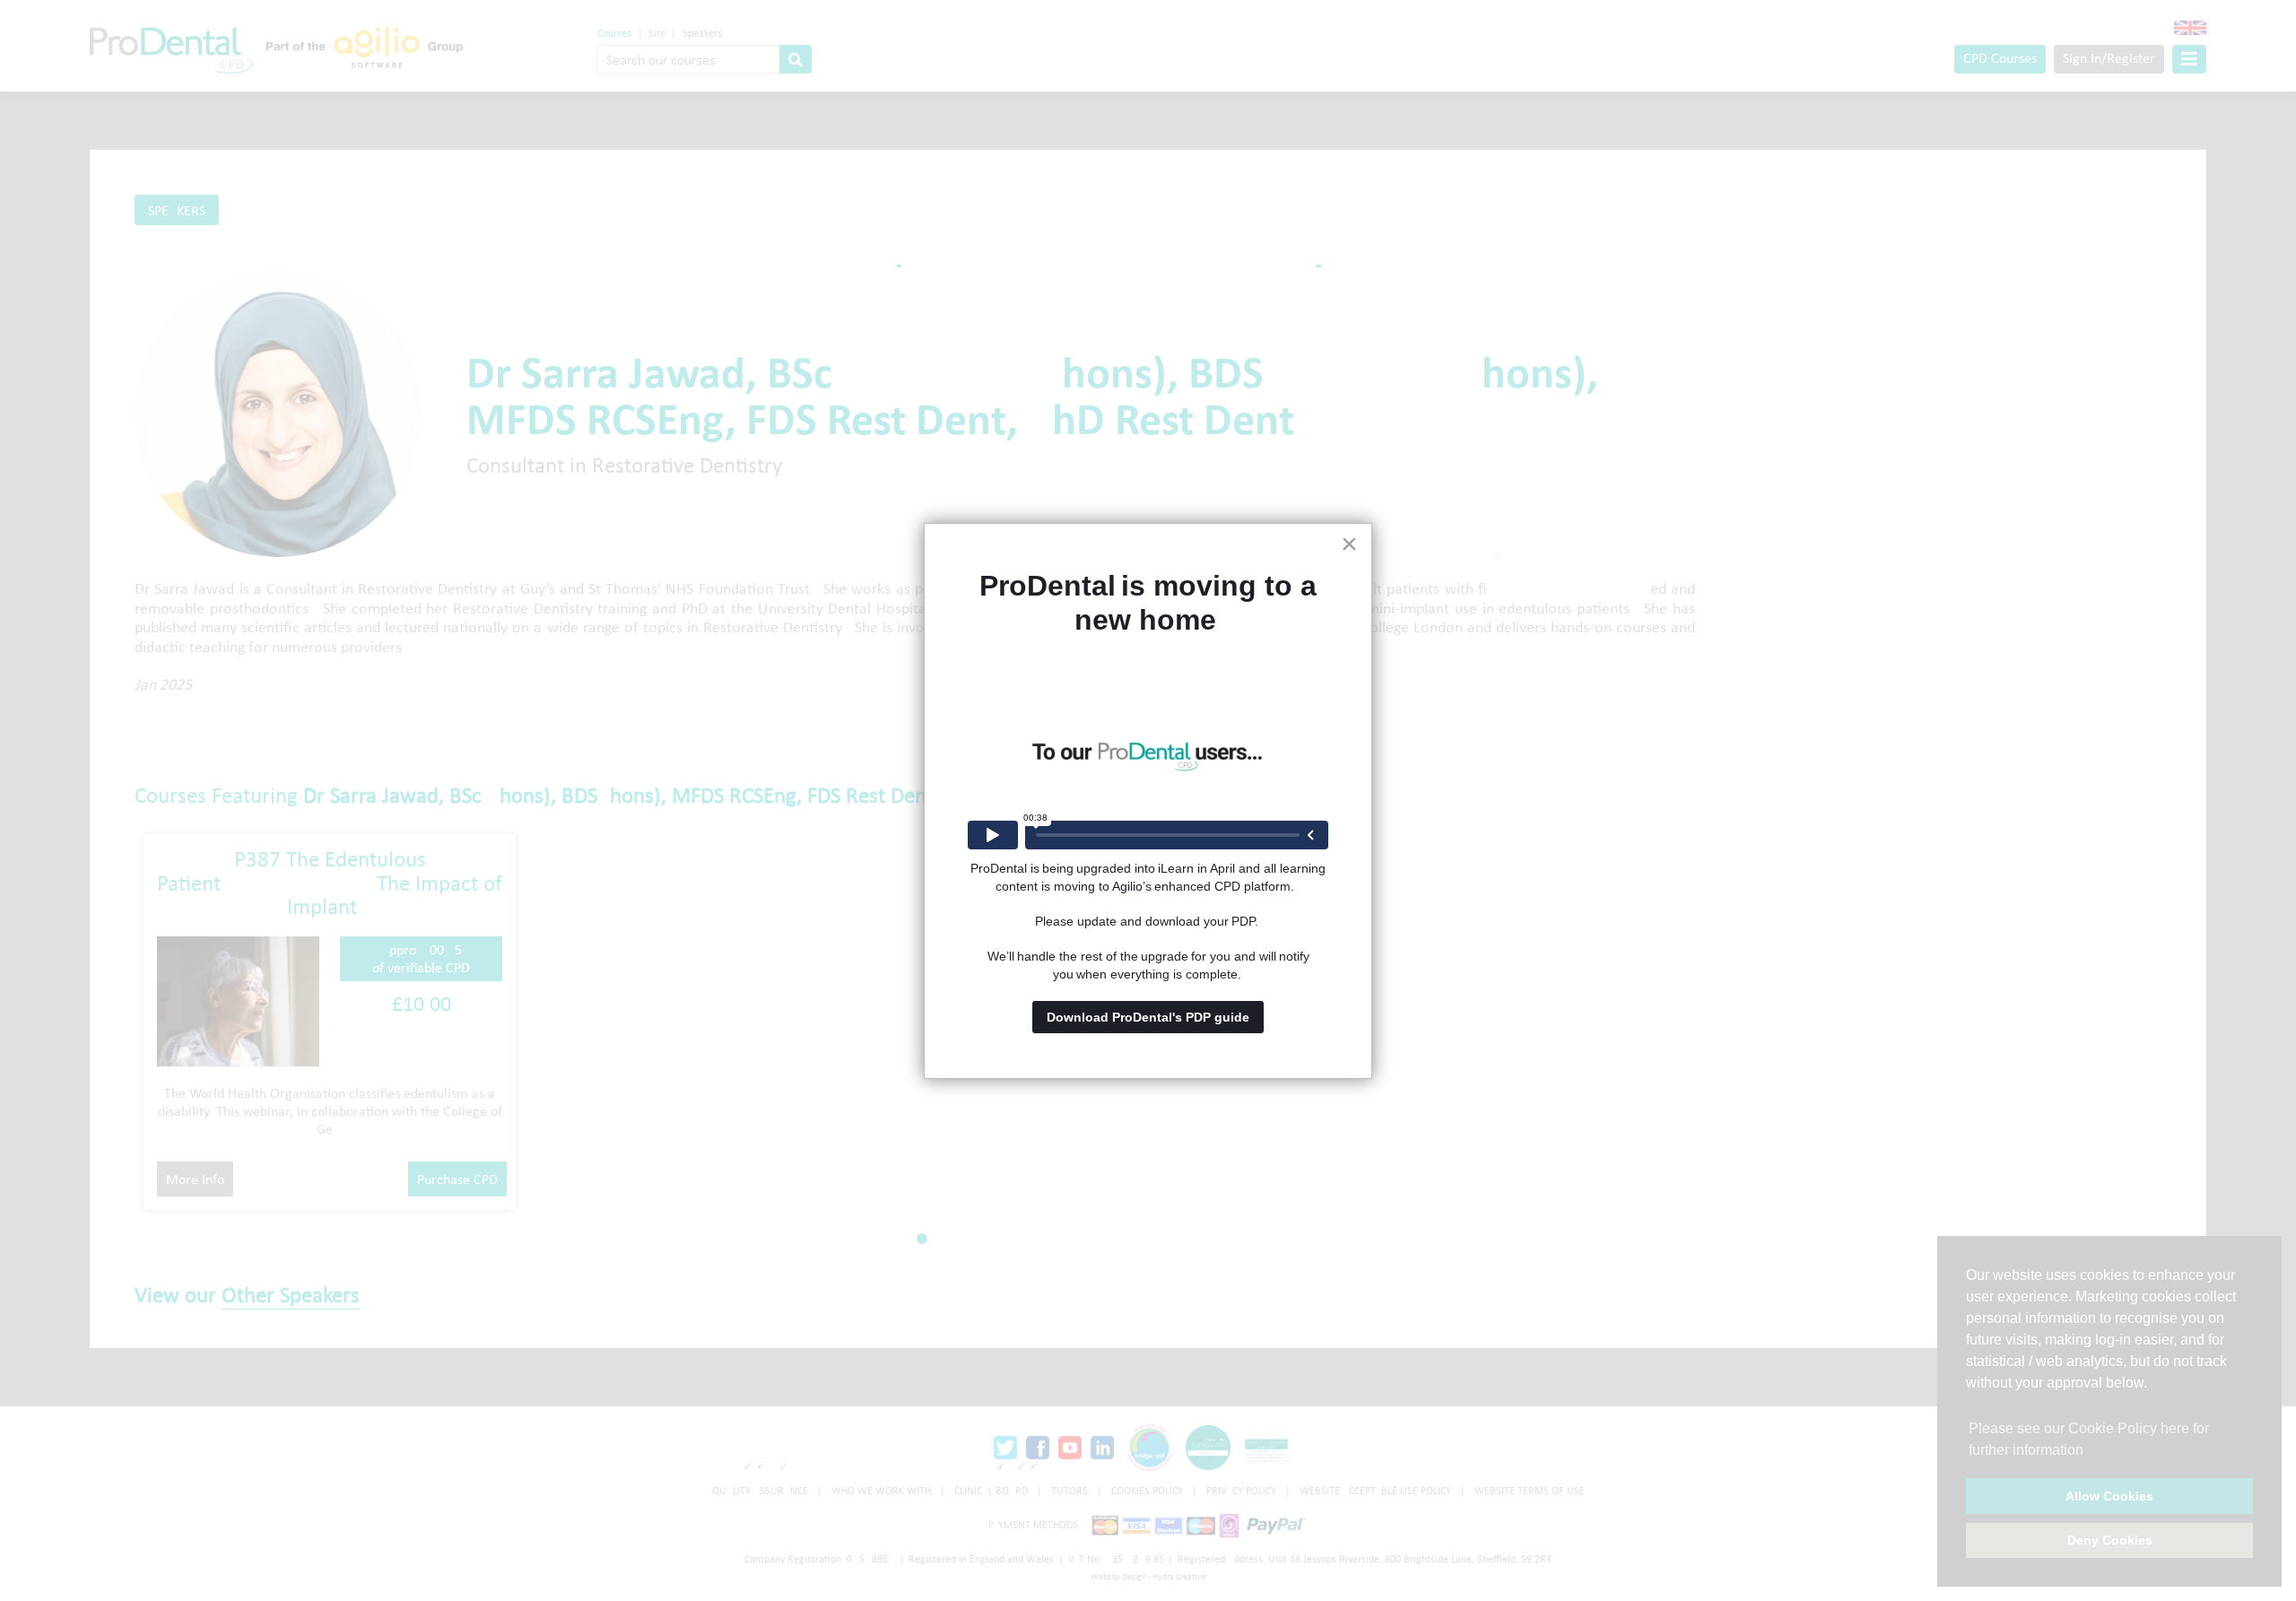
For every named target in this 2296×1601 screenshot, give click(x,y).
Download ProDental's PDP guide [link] (1148, 1017)
